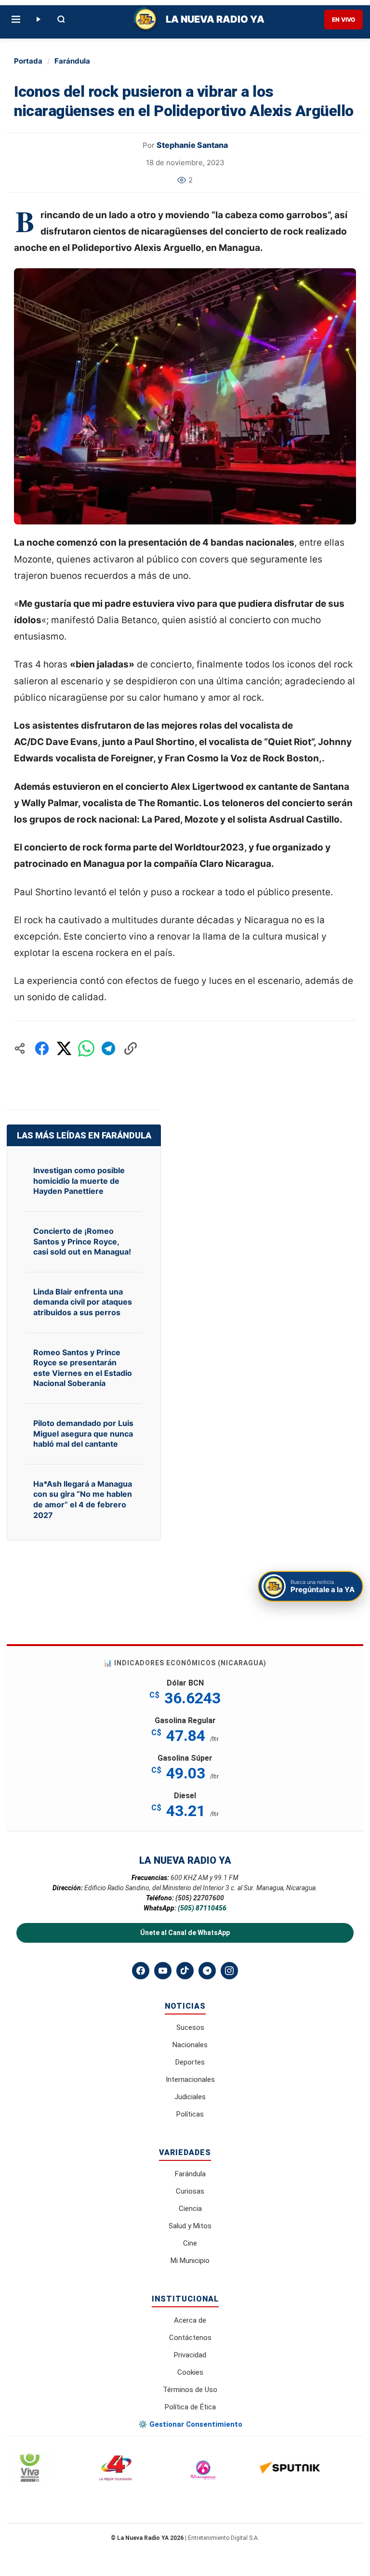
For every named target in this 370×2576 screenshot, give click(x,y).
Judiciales (190, 2097)
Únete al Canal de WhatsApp (185, 1933)
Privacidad (190, 2355)
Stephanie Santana (192, 145)
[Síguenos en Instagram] (229, 1971)
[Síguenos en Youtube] (163, 1971)
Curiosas (190, 2191)
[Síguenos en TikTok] (185, 1971)
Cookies (190, 2372)
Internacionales (190, 2079)
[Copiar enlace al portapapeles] (131, 1048)
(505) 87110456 (202, 1908)
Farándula (72, 61)
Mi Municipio (190, 2261)
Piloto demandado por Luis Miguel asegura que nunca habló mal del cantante (83, 1433)
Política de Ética (190, 2407)
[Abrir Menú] (16, 19)
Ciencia (190, 2209)
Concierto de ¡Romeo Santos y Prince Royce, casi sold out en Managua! (82, 1241)
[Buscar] (61, 19)
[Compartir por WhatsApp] (86, 1048)
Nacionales (190, 2045)
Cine (190, 2243)
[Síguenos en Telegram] (207, 1971)
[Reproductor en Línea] (38, 19)
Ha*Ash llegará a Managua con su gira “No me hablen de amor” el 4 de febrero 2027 (83, 1499)
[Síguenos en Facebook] (141, 1971)
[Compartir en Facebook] (42, 1048)
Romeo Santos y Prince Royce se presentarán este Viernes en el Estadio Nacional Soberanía (83, 1368)
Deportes (190, 2062)
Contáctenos (190, 2338)
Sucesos (190, 2027)
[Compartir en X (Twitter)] (64, 1048)
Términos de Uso (190, 2390)
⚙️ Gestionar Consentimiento (190, 2424)
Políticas (190, 2114)
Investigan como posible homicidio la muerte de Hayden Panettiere (79, 1181)
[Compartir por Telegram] (108, 1048)
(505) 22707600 (200, 1898)
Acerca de (190, 2320)
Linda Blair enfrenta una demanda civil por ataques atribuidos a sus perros (83, 1302)
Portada (28, 61)
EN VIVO (344, 20)
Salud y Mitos (190, 2226)
